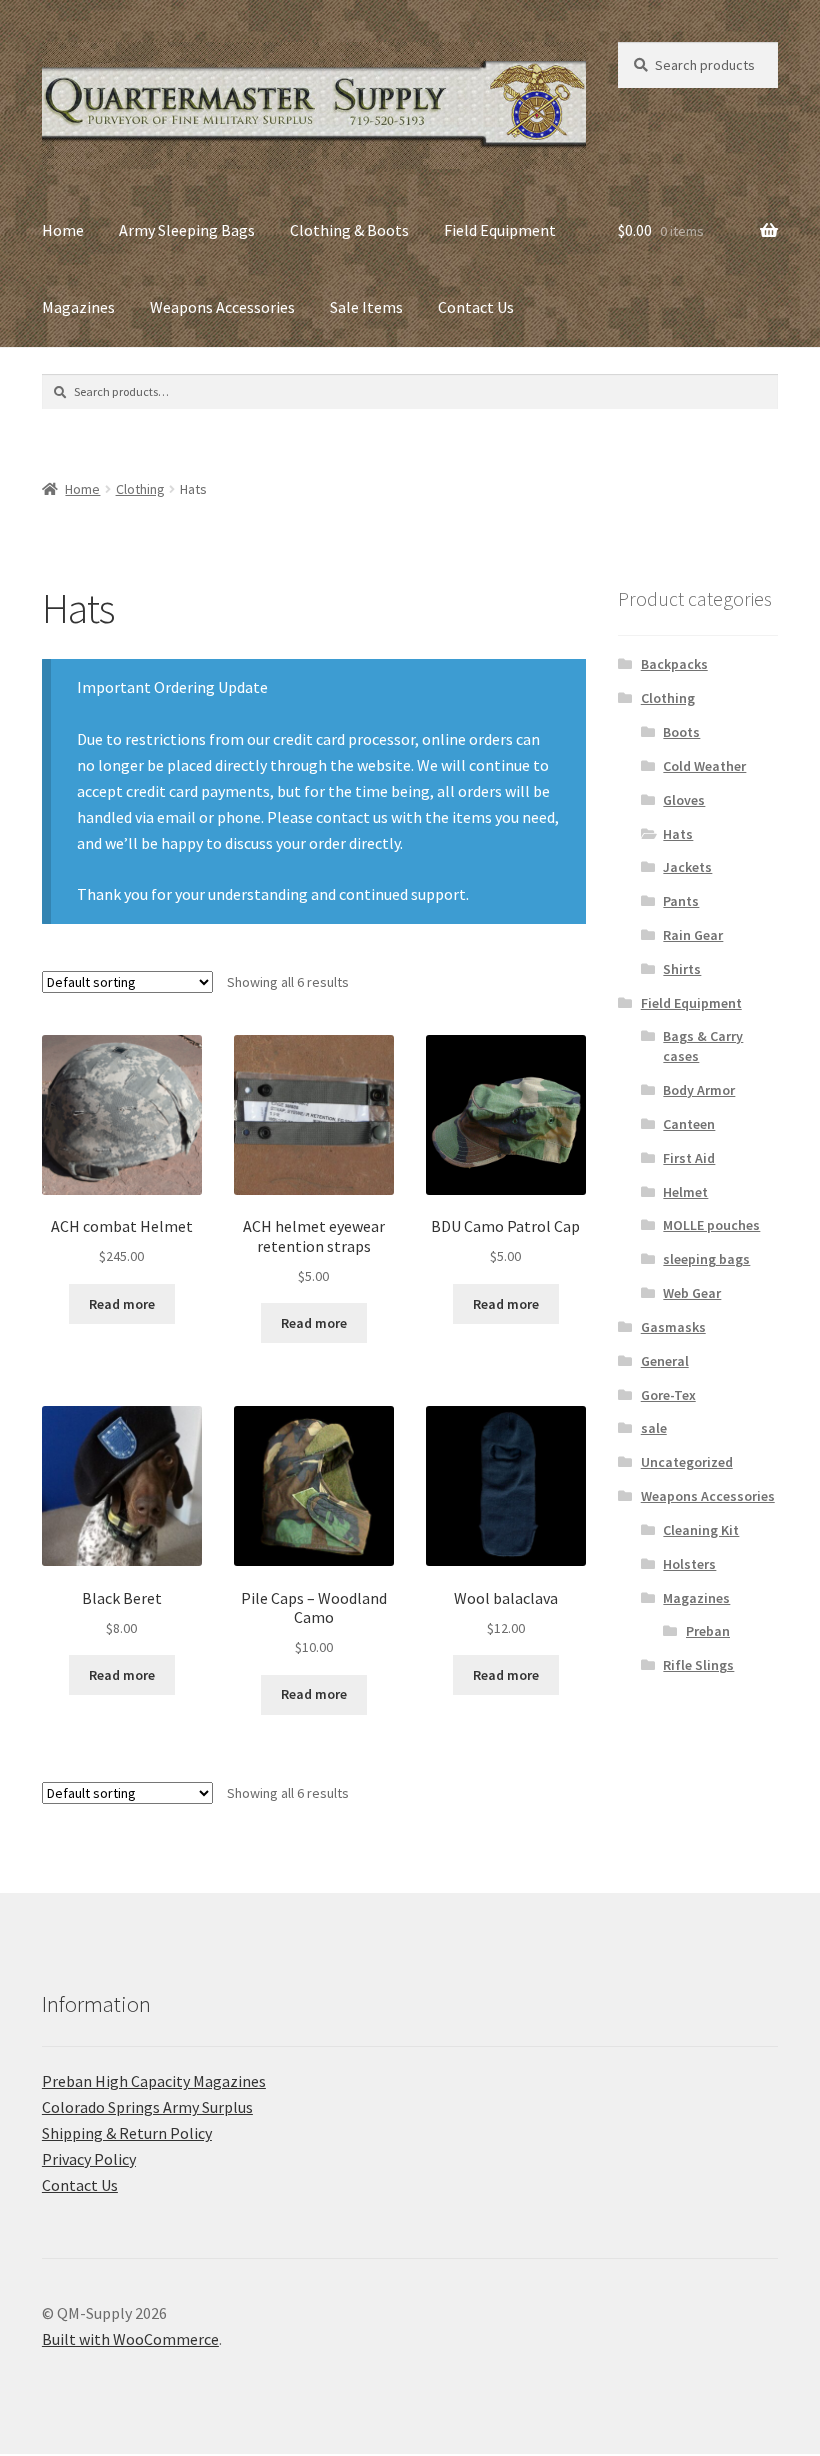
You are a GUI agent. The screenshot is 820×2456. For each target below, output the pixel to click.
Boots (681, 732)
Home (63, 230)
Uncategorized (687, 1462)
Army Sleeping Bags (187, 230)
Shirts (682, 969)
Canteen (689, 1124)
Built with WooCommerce (130, 2339)
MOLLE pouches (711, 1225)
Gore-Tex (668, 1395)
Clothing (140, 489)
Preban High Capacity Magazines (154, 2081)
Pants (681, 901)
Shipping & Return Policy (127, 2133)
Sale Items (366, 307)
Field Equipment (500, 230)
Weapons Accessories (222, 307)
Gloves (684, 800)
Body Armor (699, 1090)
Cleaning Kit (701, 1530)
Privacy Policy (89, 2159)
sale (654, 1428)
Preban (708, 1631)
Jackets (687, 867)
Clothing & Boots (349, 230)
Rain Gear (693, 935)
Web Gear (692, 1293)
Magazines (78, 307)
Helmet (685, 1192)
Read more (122, 1304)
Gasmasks (673, 1327)
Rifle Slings (698, 1665)
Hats (678, 834)
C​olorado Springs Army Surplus (147, 2107)
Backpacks (674, 664)
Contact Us (476, 307)
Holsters (689, 1564)
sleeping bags (706, 1259)
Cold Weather (704, 766)
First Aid (689, 1158)
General (665, 1361)
